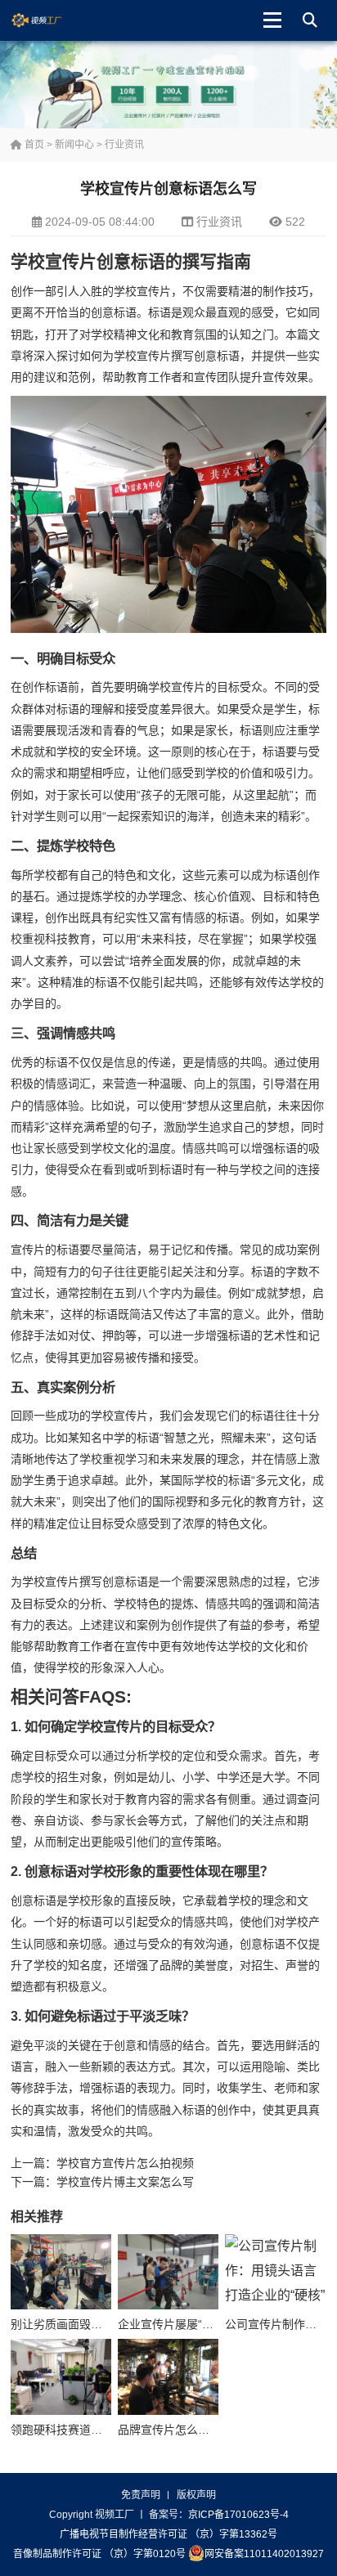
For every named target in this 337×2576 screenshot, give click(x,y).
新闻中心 (74, 145)
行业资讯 (124, 145)
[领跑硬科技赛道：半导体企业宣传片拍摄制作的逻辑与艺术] (61, 2376)
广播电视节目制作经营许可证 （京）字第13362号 (168, 2534)
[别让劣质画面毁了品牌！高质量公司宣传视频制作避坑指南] (61, 2272)
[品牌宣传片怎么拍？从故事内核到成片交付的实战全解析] (168, 2376)
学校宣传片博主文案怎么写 (125, 2182)
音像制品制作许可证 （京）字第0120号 (99, 2554)
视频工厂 (49, 20)
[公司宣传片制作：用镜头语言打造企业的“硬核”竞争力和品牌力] (275, 2272)
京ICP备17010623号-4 (238, 2515)
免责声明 (141, 2495)
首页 (33, 145)
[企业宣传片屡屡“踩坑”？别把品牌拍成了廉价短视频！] (168, 2272)
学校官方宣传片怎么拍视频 (125, 2163)
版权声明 (196, 2495)
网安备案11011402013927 (264, 2554)
